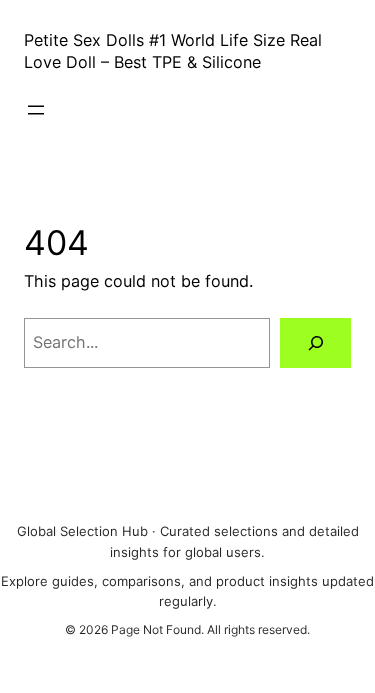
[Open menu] (36, 110)
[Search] (315, 343)
